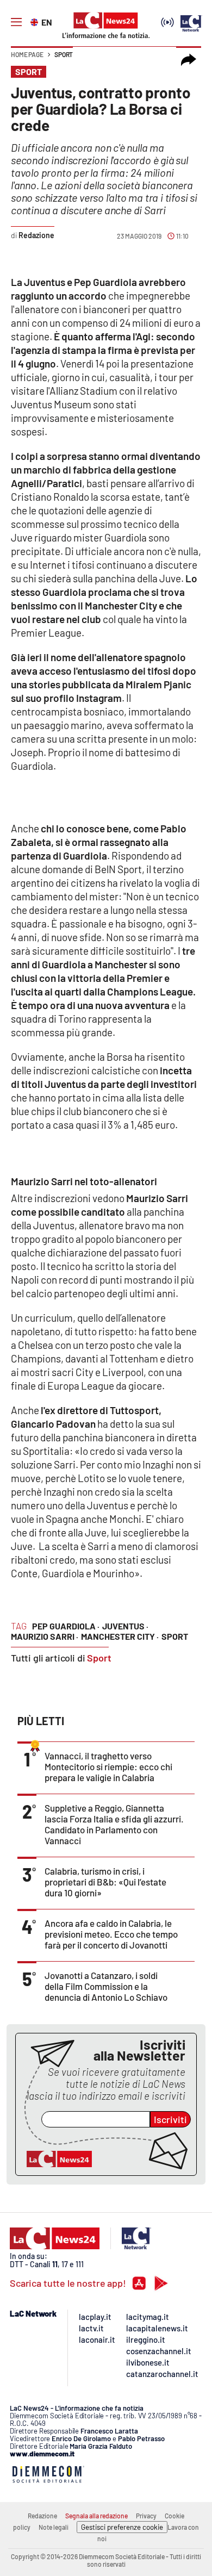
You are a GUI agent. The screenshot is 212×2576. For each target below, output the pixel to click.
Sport (64, 54)
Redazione (42, 2516)
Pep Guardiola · (66, 1626)
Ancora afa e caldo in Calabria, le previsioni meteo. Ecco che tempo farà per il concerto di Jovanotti (111, 1934)
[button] (189, 60)
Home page (27, 54)
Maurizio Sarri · (45, 1636)
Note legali (54, 2527)
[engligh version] (36, 21)
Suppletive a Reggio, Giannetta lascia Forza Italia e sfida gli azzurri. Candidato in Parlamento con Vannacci (114, 1824)
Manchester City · (120, 1636)
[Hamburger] (16, 22)
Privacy (146, 2516)
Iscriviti (170, 2119)
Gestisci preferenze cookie (122, 2527)
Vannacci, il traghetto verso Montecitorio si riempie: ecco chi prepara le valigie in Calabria (108, 1766)
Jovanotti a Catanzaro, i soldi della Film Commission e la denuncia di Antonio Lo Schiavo (106, 1986)
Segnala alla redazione (96, 2516)
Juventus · (125, 1626)
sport (175, 1636)
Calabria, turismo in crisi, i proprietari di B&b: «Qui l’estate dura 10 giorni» (105, 1882)
